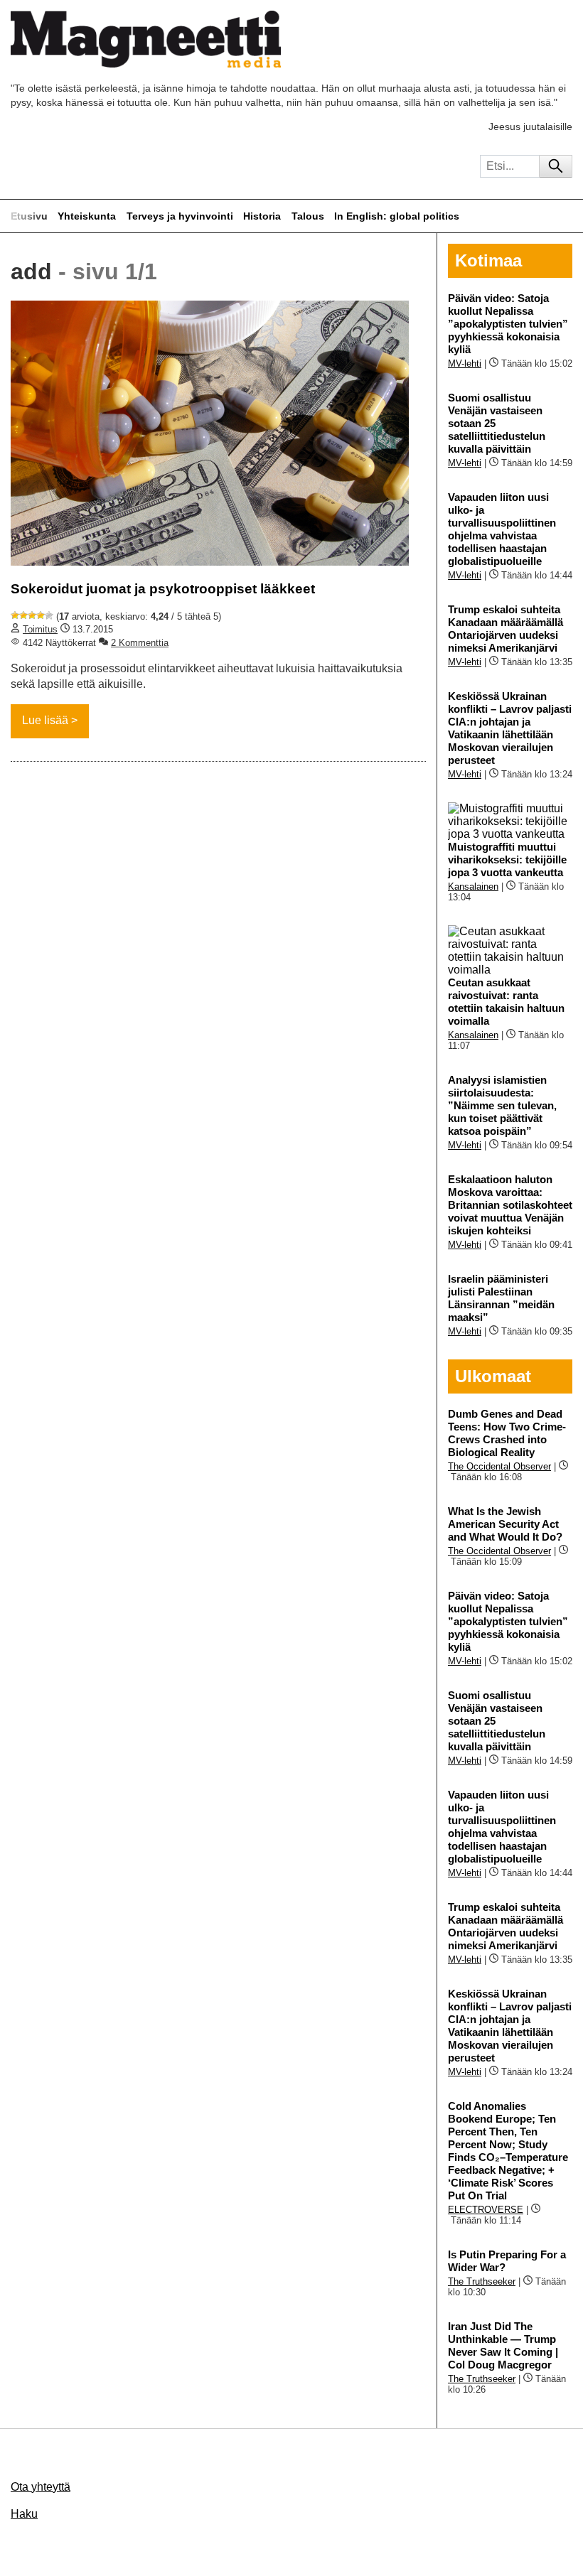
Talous (308, 216)
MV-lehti (465, 363)
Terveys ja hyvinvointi (180, 216)
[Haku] (556, 166)
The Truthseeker (482, 2281)
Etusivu (29, 216)
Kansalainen (473, 886)
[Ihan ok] (32, 615)
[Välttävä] (23, 615)
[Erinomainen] (49, 615)
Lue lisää (45, 720)
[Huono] (15, 615)
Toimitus (40, 629)
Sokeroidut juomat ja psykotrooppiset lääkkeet (163, 589)
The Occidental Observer (499, 1466)
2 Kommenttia (140, 643)
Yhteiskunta (87, 216)
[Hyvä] (41, 615)
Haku (24, 2514)
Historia (262, 216)
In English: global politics (397, 216)
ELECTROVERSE (486, 2210)
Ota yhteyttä (41, 2487)
